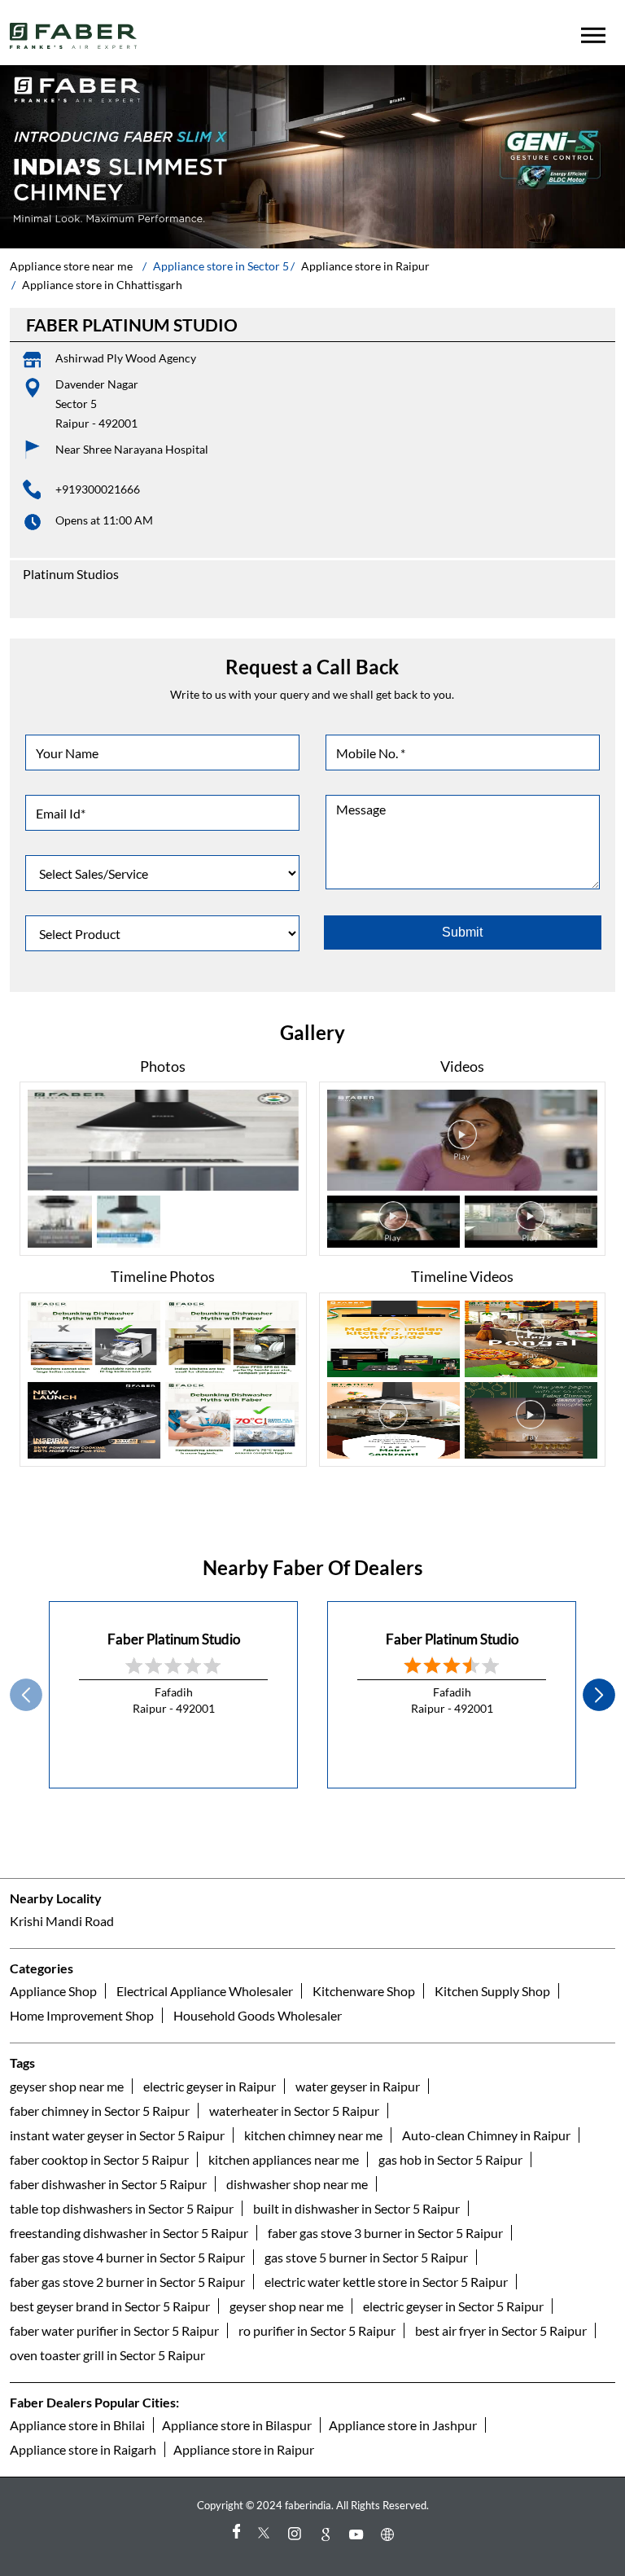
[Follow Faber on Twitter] (266, 2534)
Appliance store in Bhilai (77, 2425)
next (599, 1695)
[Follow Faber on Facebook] (235, 2534)
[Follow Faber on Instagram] (297, 2534)
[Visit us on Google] (328, 2534)
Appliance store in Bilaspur (237, 2425)
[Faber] (74, 36)
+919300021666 (98, 489)
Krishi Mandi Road (62, 1921)
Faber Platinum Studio (174, 1639)
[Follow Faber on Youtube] (359, 2534)
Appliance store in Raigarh (83, 2449)
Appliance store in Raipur (244, 2449)
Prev (26, 1695)
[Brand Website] (390, 2534)
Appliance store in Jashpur (403, 2425)
